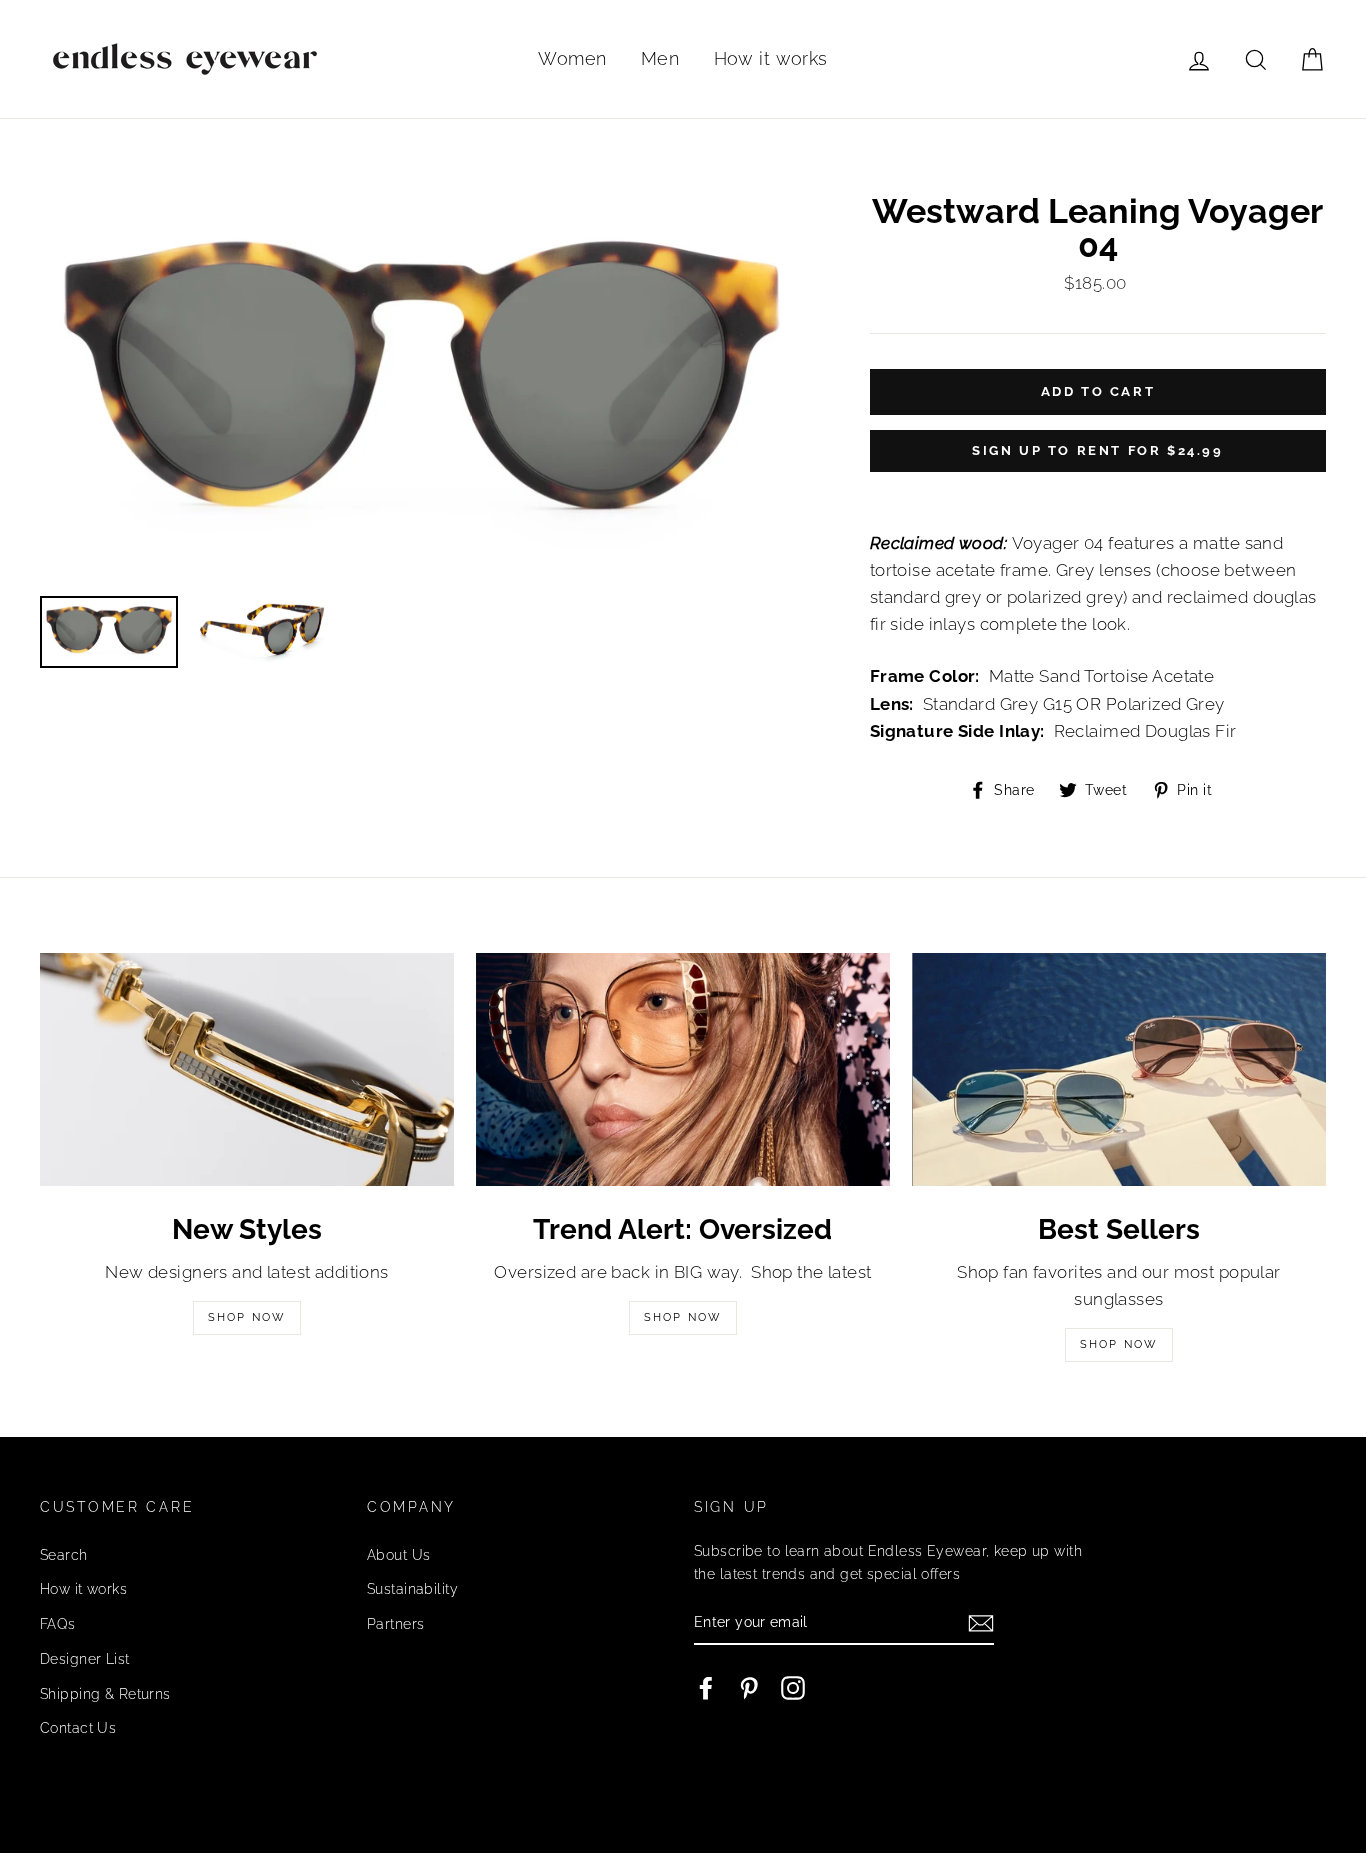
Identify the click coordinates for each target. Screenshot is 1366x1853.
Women (572, 58)
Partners (395, 1623)
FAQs (58, 1623)
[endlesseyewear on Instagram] (793, 1687)
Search (64, 1554)
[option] (421, 387)
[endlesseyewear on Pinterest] (749, 1687)
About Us (398, 1554)
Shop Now (247, 1317)
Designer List (85, 1658)
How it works (771, 58)
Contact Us (78, 1727)
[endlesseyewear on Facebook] (706, 1687)
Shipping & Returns (105, 1693)
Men (660, 58)
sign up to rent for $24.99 (1098, 450)
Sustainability (412, 1588)
